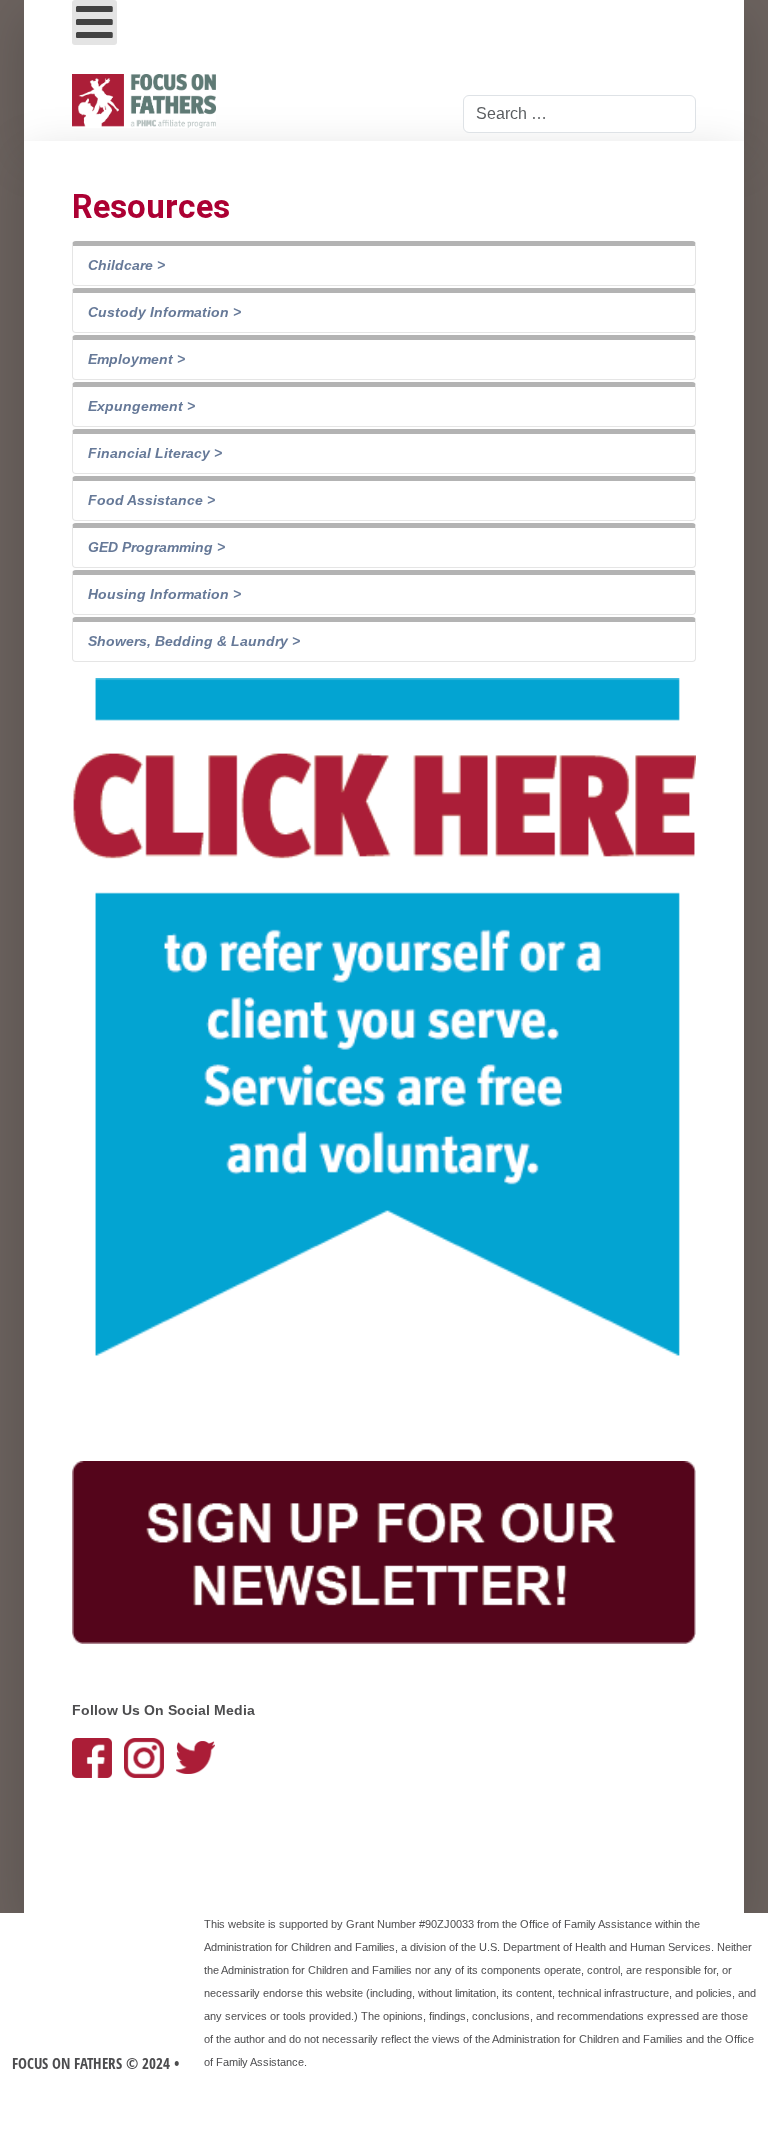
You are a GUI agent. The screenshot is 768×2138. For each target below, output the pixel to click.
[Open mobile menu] (94, 22)
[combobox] (579, 114)
